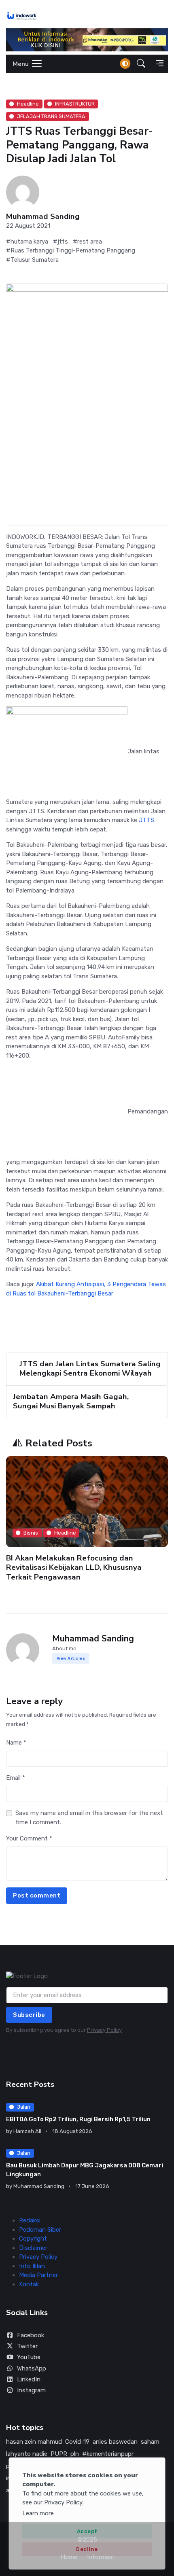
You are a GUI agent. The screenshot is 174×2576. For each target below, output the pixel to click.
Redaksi (30, 2220)
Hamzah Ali (27, 2131)
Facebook (31, 2335)
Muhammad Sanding (43, 217)
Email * (16, 1778)
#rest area (87, 242)
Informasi (100, 2557)
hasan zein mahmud (34, 2442)
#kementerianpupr (108, 2454)
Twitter (27, 2346)
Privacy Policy (104, 2030)
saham (150, 2442)
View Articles (71, 1658)
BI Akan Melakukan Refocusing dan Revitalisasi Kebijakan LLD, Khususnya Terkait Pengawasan (74, 1568)
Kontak (29, 2284)
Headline (28, 104)
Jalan (24, 2107)
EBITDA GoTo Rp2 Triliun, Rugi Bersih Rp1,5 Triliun (78, 2119)
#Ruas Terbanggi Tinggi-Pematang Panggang (71, 250)
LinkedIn (29, 2379)
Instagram (31, 2390)
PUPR (59, 2454)
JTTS (146, 820)
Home (69, 2557)
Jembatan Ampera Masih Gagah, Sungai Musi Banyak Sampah (71, 1401)
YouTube (29, 2357)
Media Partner (38, 2275)
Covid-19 (77, 2442)
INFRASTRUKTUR (75, 104)
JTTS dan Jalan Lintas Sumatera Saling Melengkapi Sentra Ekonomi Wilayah (90, 1369)
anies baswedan (115, 2442)
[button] (141, 64)
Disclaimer (33, 2248)
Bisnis (31, 1533)
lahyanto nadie (27, 2454)
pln (75, 2454)
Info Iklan (32, 2266)
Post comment (37, 1895)
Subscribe (29, 2015)
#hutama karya (27, 242)
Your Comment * (29, 1838)
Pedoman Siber (40, 2230)
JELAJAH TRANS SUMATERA (51, 116)
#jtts (60, 242)
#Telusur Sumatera (32, 260)
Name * (16, 1743)
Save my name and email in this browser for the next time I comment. (89, 1818)
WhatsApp (32, 2368)
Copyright (33, 2239)
